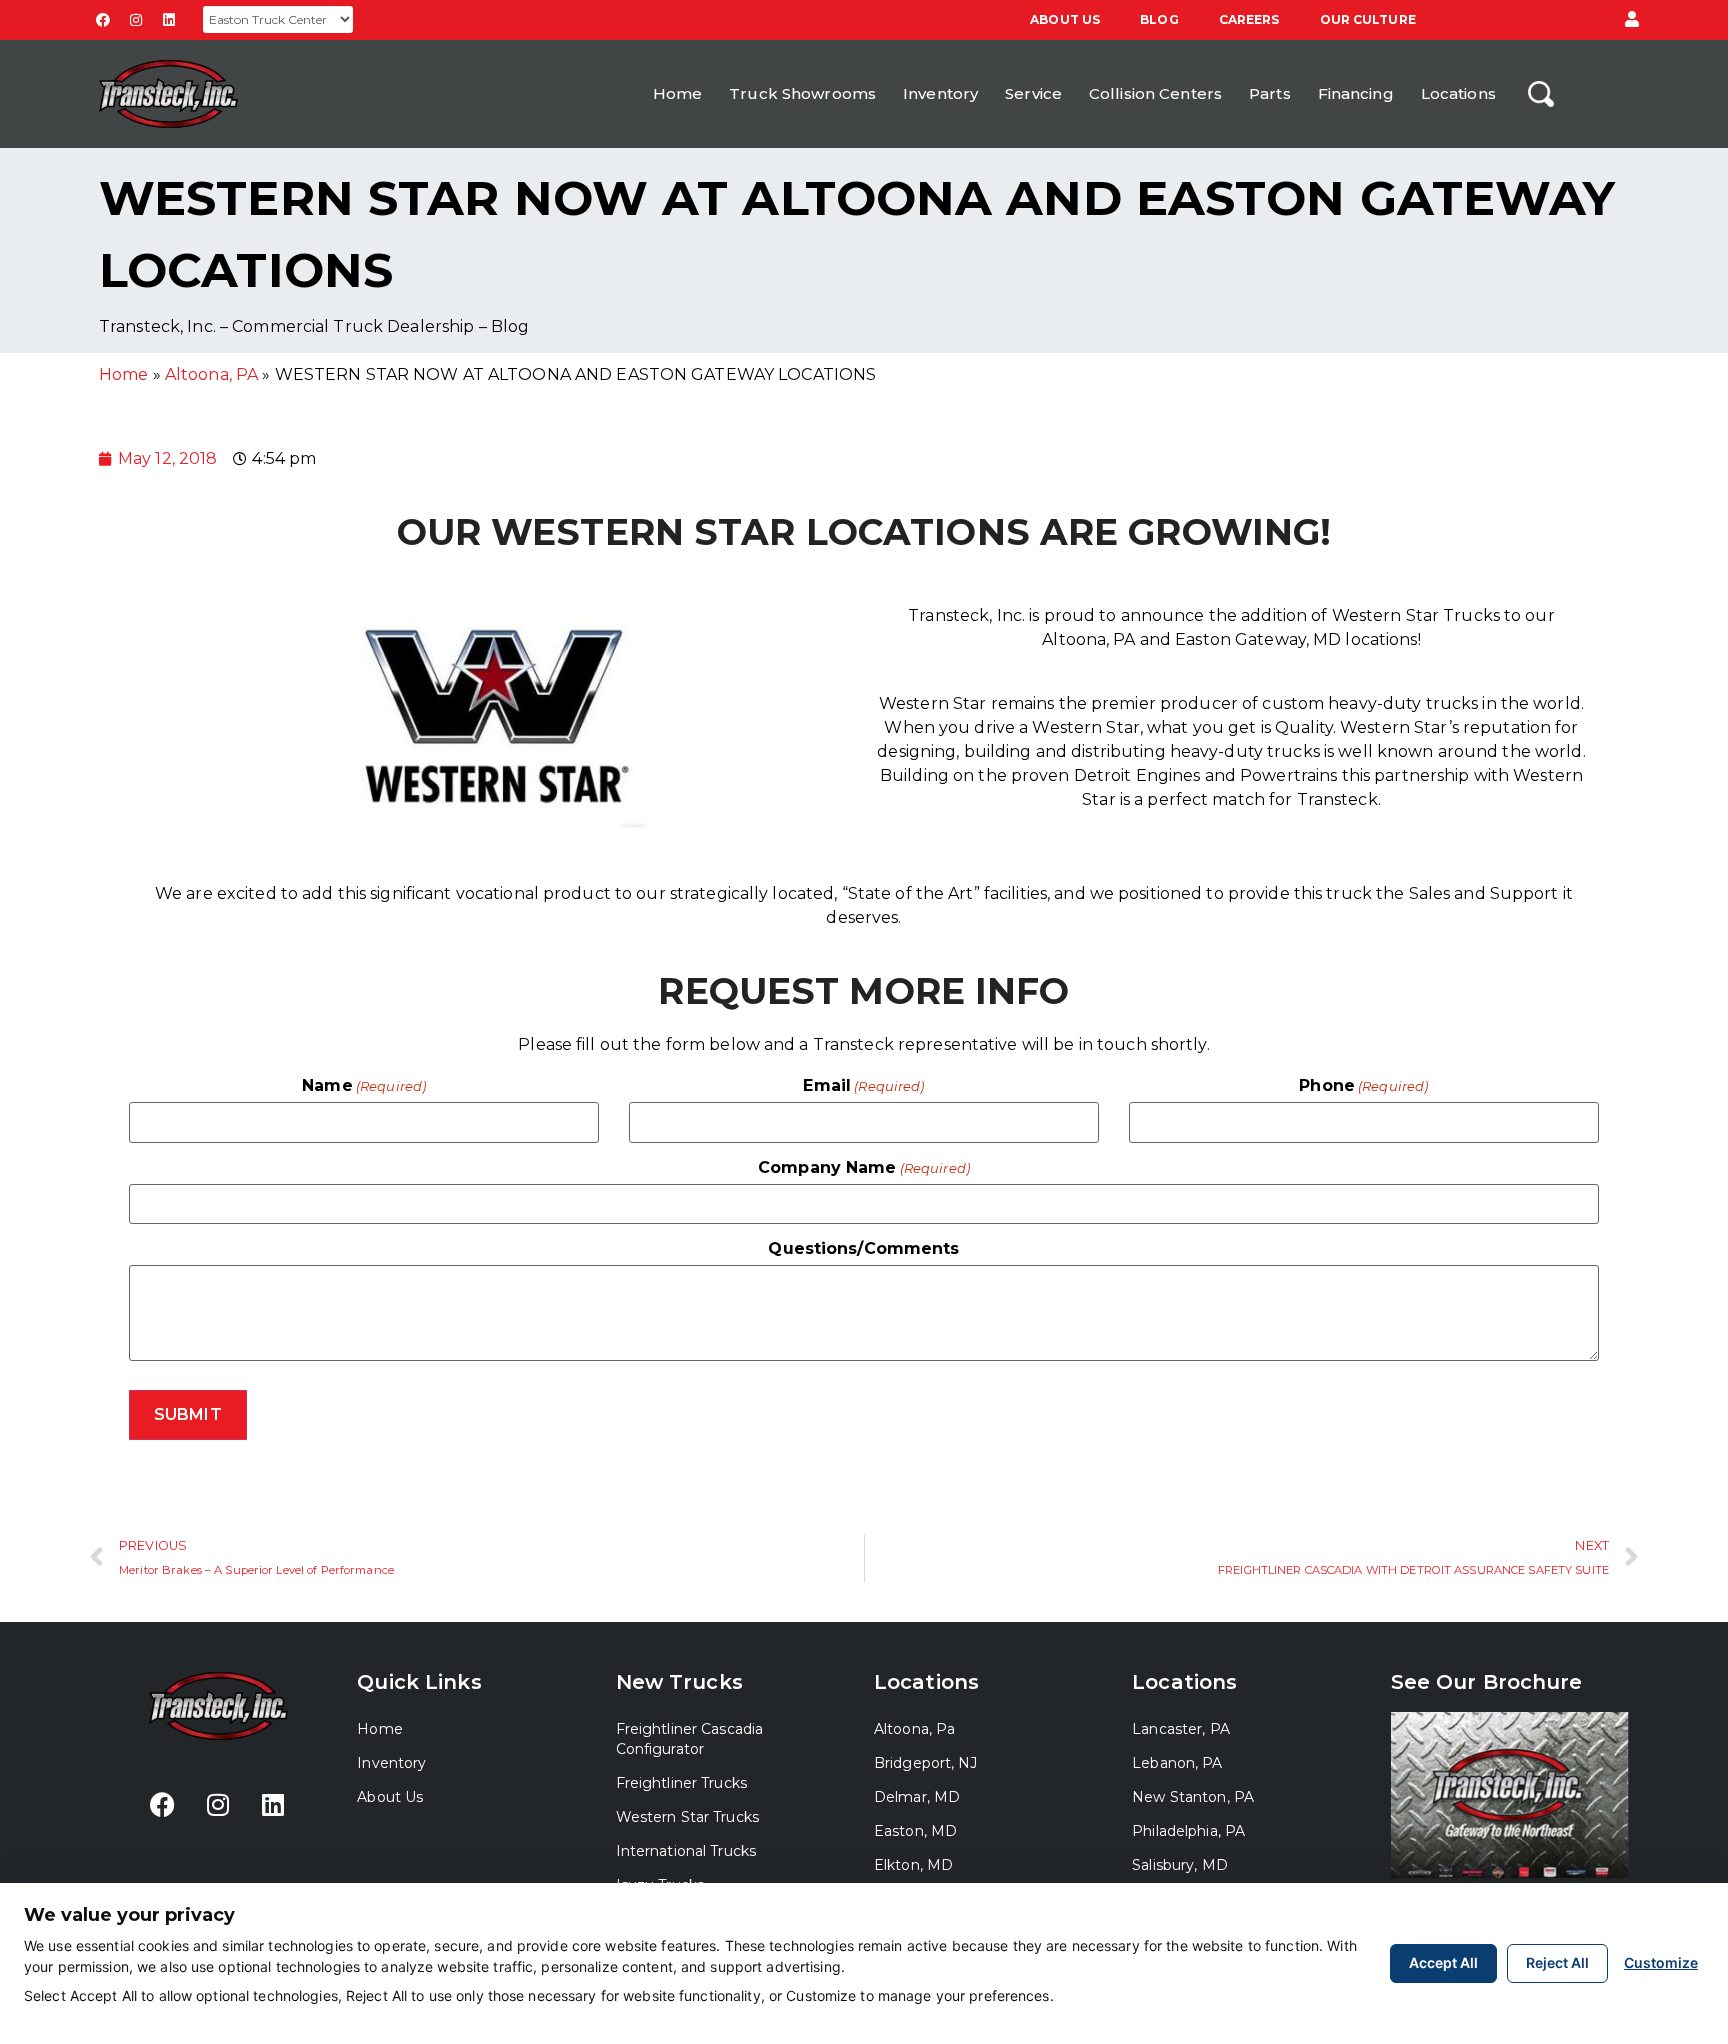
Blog (1159, 19)
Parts (1270, 93)
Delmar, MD (917, 1797)
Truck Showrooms (802, 93)
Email (863, 1086)
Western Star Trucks (687, 1817)
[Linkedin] (169, 20)
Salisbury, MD (1180, 1865)
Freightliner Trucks (681, 1783)
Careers (1249, 19)
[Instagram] (136, 20)
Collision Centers (1155, 93)
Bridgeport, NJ (926, 1763)
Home (677, 93)
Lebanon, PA (1177, 1763)
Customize (1661, 1962)
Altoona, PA (211, 374)
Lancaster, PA (1181, 1729)
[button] (1632, 20)
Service (1033, 93)
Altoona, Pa (914, 1729)
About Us (1065, 19)
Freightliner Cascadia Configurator (690, 1739)
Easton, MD (915, 1831)
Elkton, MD (913, 1865)
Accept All (1443, 1962)
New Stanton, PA (1193, 1797)
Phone (1363, 1086)
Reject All (1557, 1962)
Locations (1458, 93)
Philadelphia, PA (1188, 1831)
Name (364, 1086)
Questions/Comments (863, 1249)
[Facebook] (103, 20)
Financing (1356, 93)
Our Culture (1368, 19)
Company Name (864, 1168)
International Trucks (686, 1851)
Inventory (940, 93)
